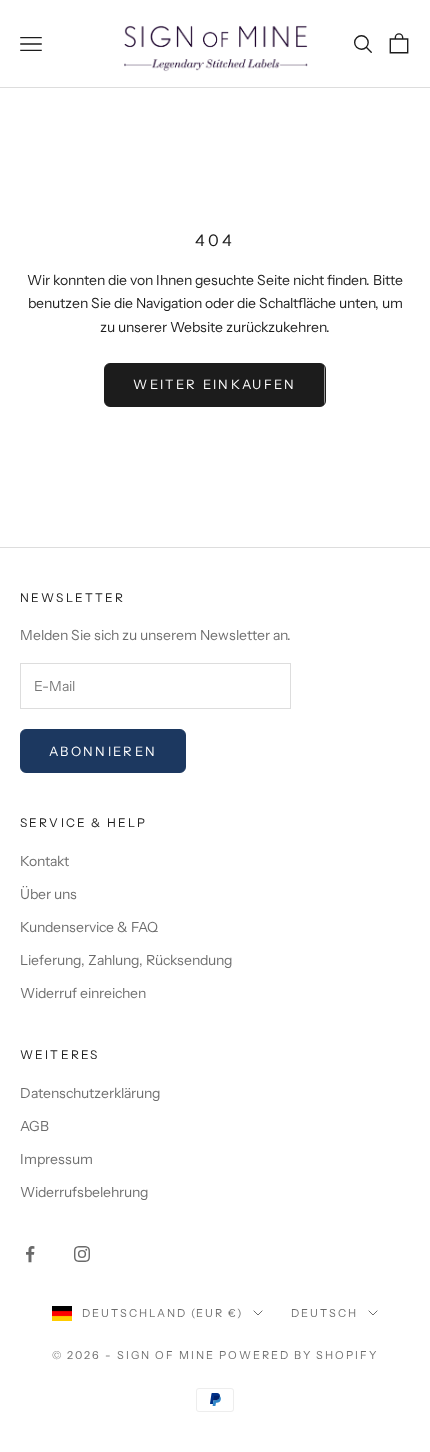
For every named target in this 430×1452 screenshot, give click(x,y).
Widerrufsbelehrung (84, 1192)
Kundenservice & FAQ (89, 927)
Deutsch (324, 1313)
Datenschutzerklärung (90, 1093)
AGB (34, 1126)
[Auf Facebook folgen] (30, 1254)
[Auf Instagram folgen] (82, 1254)
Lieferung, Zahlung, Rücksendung (126, 960)
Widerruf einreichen (83, 993)
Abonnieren (103, 751)
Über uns (48, 894)
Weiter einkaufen (214, 384)
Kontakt (44, 861)
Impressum (56, 1159)
